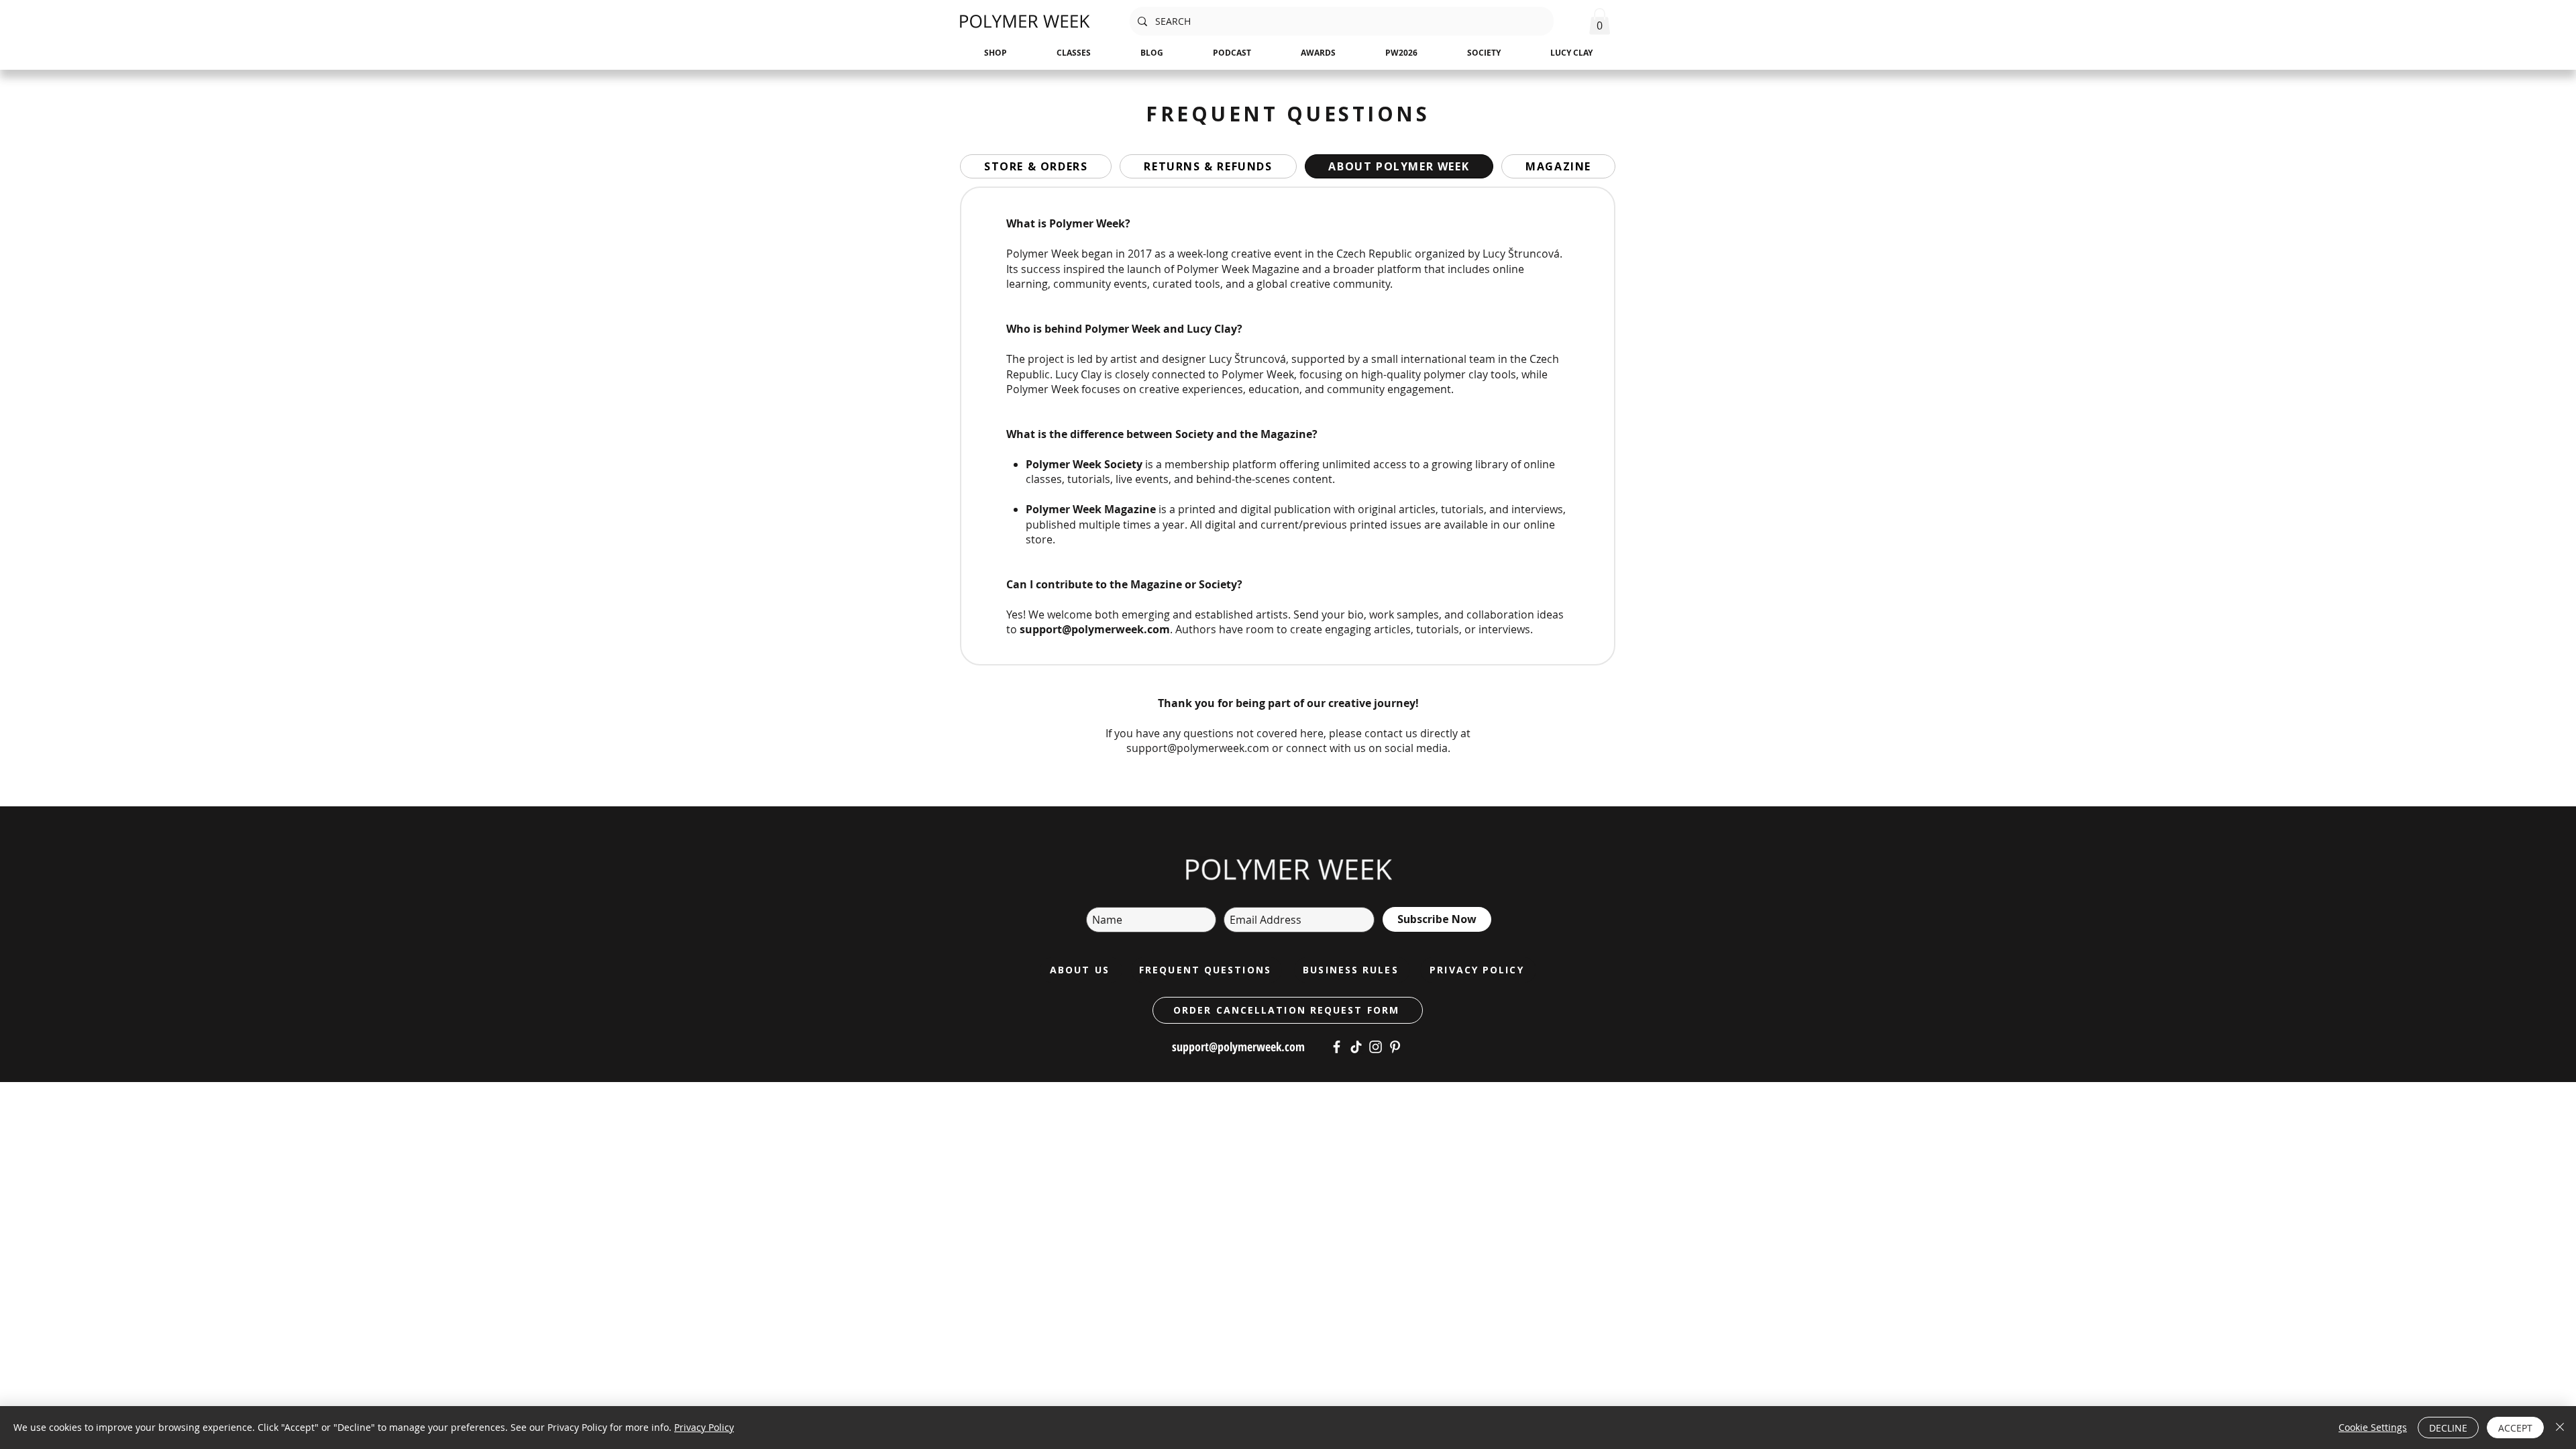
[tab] (1036, 166)
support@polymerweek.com (1095, 629)
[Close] (2560, 1428)
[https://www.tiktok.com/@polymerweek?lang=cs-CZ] (1356, 1047)
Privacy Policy (704, 1427)
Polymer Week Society (1084, 464)
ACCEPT (2515, 1428)
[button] (1600, 21)
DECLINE (2448, 1428)
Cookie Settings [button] (2373, 1427)
